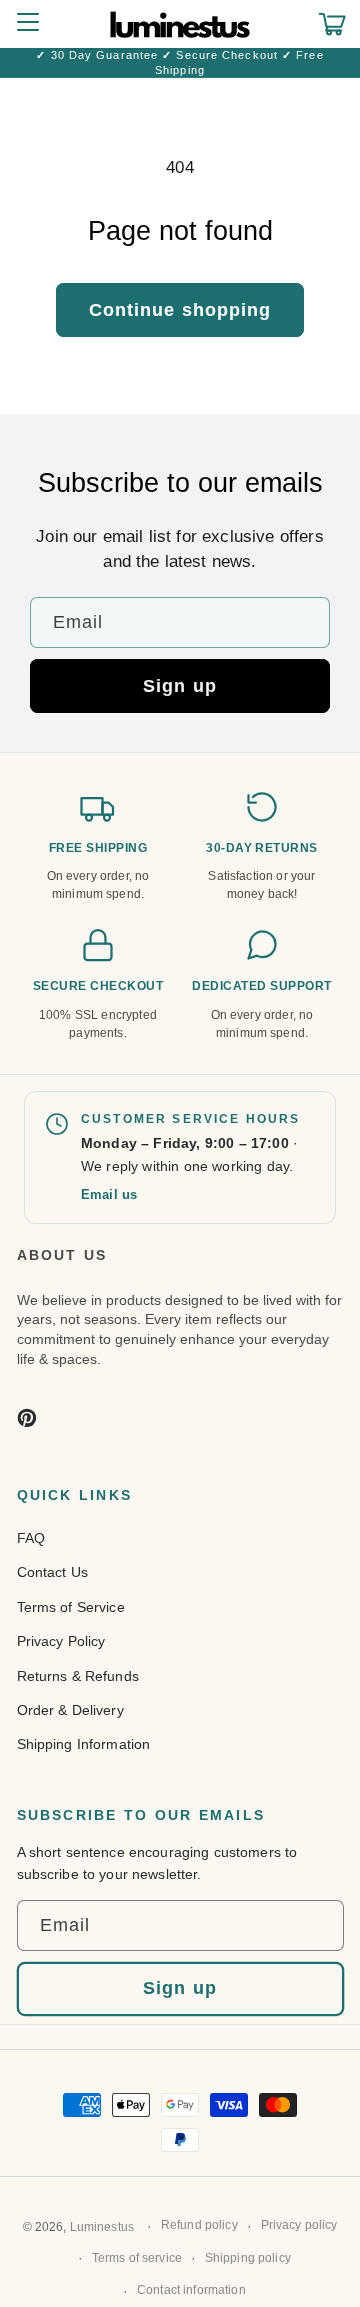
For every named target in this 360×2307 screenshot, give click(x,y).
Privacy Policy (61, 1641)
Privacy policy (299, 2225)
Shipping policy (248, 2258)
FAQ (31, 1538)
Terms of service (137, 2258)
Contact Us (52, 1572)
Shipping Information (84, 1744)
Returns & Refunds (78, 1676)
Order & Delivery (70, 1710)
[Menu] (27, 24)
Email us (109, 1194)
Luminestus (102, 2227)
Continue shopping (180, 310)
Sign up (180, 686)
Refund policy (199, 2225)
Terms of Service (71, 1607)
